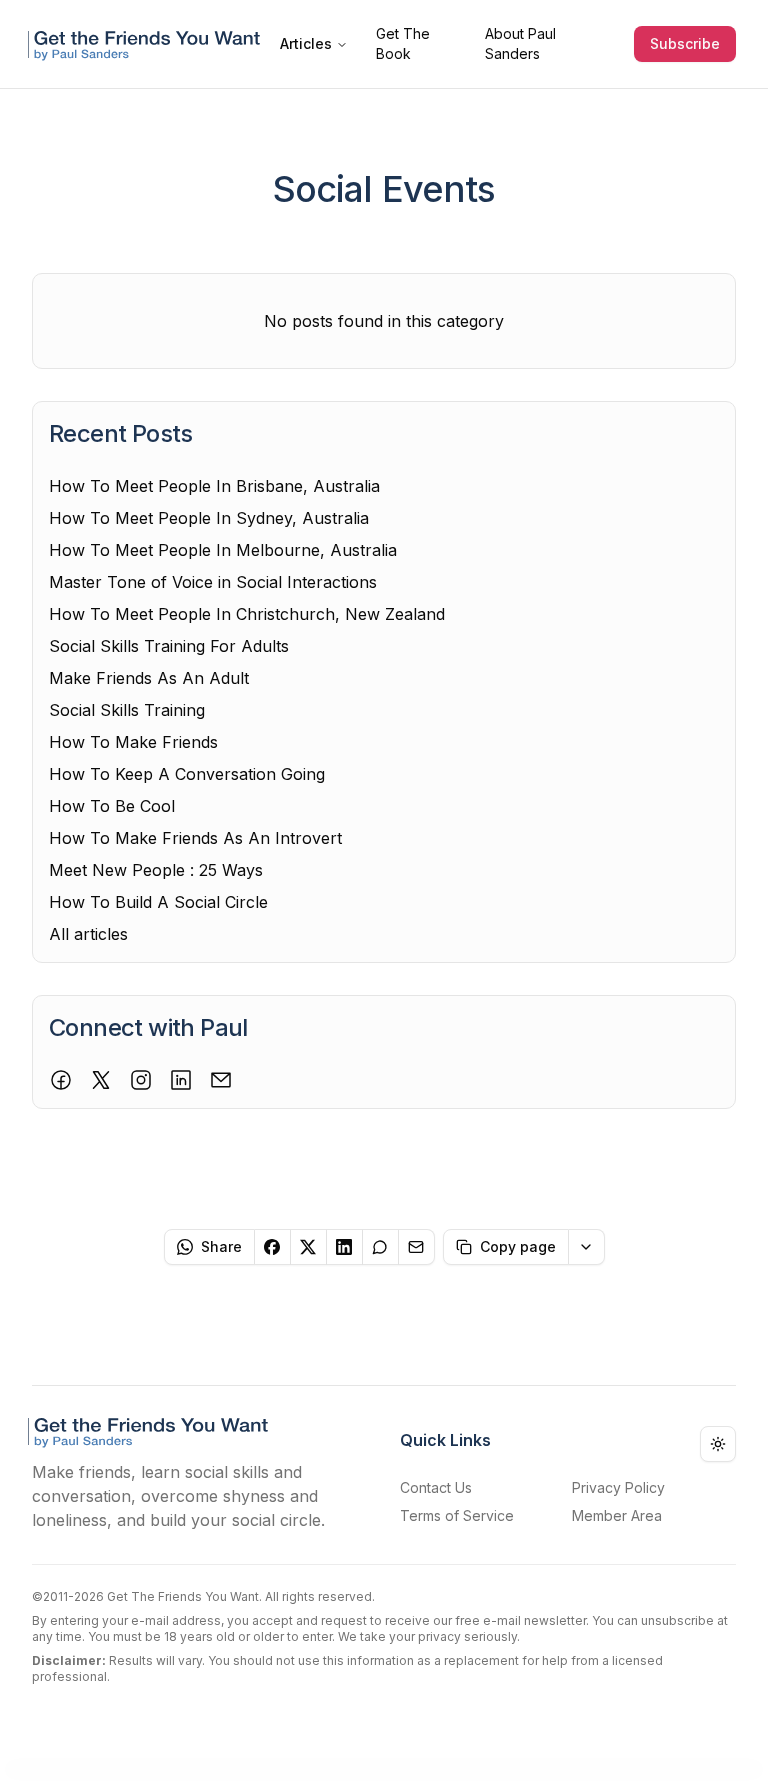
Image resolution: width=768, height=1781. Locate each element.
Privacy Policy (618, 1487)
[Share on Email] (417, 1247)
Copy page (518, 1246)
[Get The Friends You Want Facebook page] (61, 1080)
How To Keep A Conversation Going (187, 774)
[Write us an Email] (221, 1080)
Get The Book (403, 43)
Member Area (617, 1515)
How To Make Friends (133, 742)
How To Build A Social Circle (158, 902)
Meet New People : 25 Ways (156, 870)
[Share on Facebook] (273, 1247)
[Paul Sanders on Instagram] (141, 1080)
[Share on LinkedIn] (345, 1247)
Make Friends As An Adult (149, 678)
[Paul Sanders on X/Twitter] (101, 1080)
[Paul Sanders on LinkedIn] (181, 1080)
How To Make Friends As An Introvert (195, 838)
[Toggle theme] (718, 1444)
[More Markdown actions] (587, 1247)
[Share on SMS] (381, 1247)
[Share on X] (309, 1247)
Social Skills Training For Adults (169, 646)
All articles (88, 934)
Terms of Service (457, 1515)
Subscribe (685, 43)
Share (221, 1246)
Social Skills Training (127, 710)
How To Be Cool (112, 806)
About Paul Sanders (520, 43)
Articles (306, 43)
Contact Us (436, 1487)
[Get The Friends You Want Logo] (148, 43)
